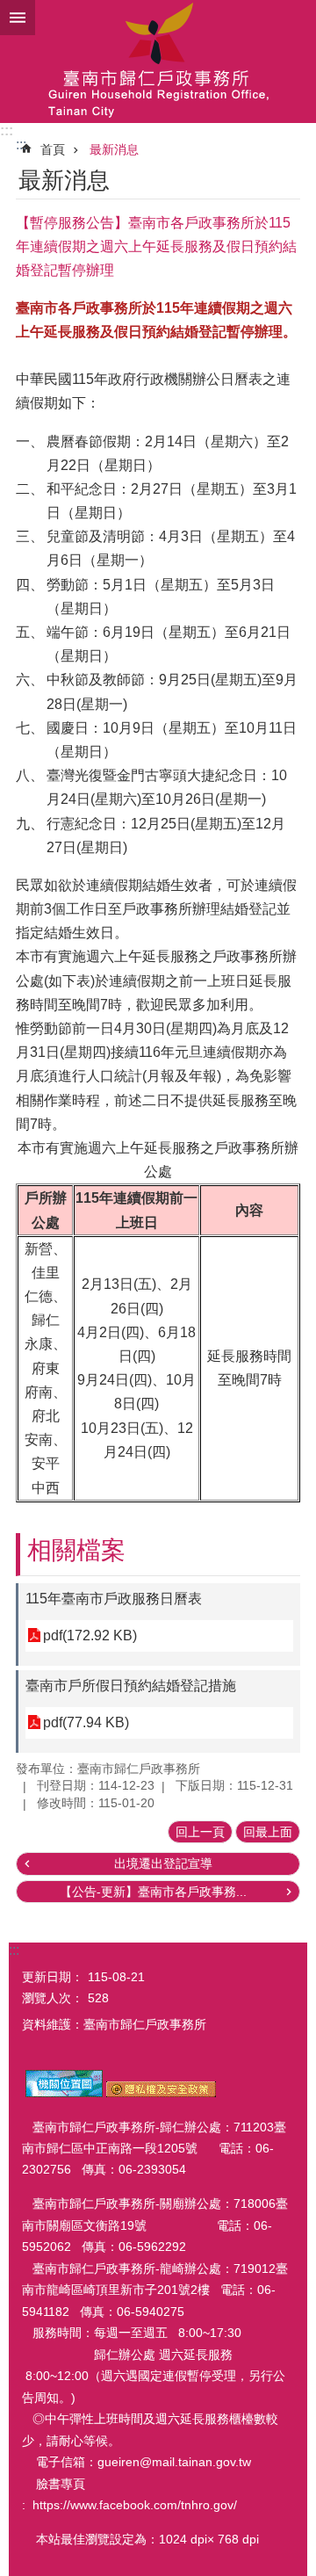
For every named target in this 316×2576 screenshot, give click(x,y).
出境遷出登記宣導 (163, 1863)
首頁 (53, 149)
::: (7, 130)
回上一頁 (200, 1832)
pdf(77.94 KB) (86, 1722)
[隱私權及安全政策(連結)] (161, 2093)
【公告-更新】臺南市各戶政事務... (153, 1892)
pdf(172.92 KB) (90, 1635)
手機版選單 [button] (18, 18)
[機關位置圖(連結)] (64, 2093)
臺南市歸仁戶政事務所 (158, 62)
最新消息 (114, 149)
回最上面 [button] (268, 1832)
